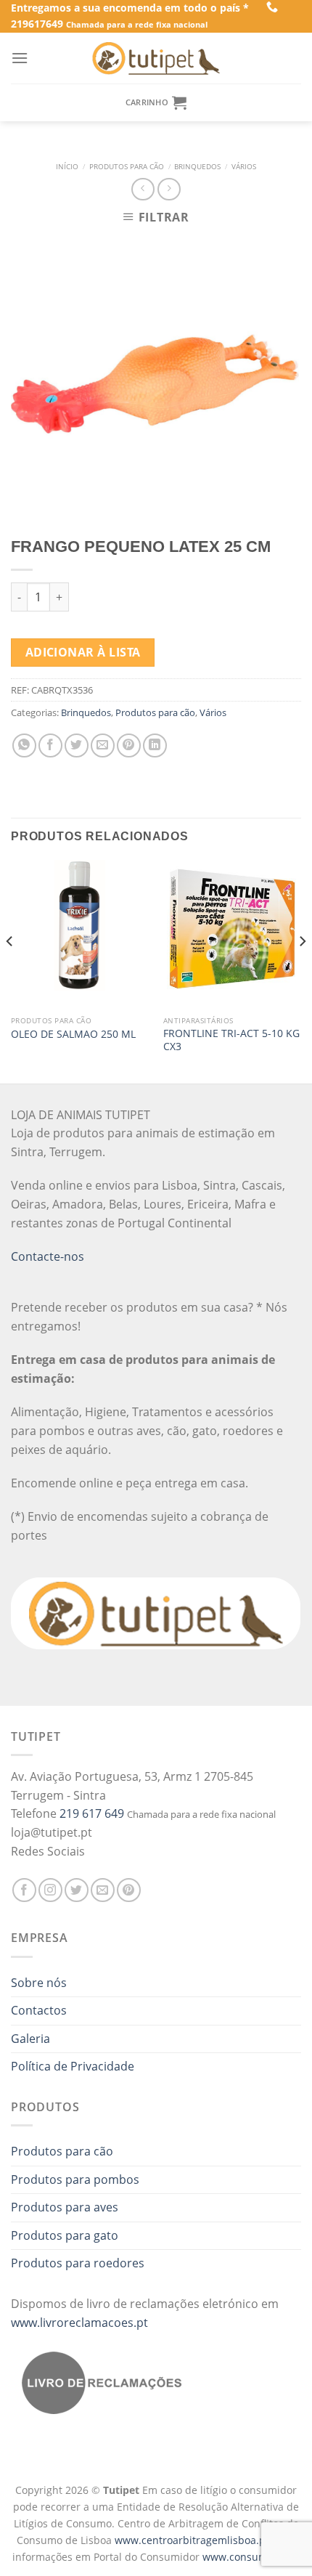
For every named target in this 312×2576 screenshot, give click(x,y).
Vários (244, 167)
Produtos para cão (127, 167)
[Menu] (20, 58)
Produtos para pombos (75, 2179)
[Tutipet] (156, 58)
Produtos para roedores (78, 2263)
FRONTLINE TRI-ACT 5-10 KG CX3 (231, 1040)
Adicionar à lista (83, 652)
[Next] (302, 970)
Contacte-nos (48, 1256)
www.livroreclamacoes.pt (79, 2323)
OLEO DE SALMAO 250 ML (73, 1034)
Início (67, 167)
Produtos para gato (65, 2235)
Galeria (30, 2039)
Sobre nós (39, 1983)
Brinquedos (197, 167)
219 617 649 (92, 1813)
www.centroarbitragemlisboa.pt (193, 2540)
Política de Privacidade (73, 2066)
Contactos (39, 2010)
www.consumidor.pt (251, 2557)
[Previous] (10, 970)
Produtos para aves (65, 2207)
